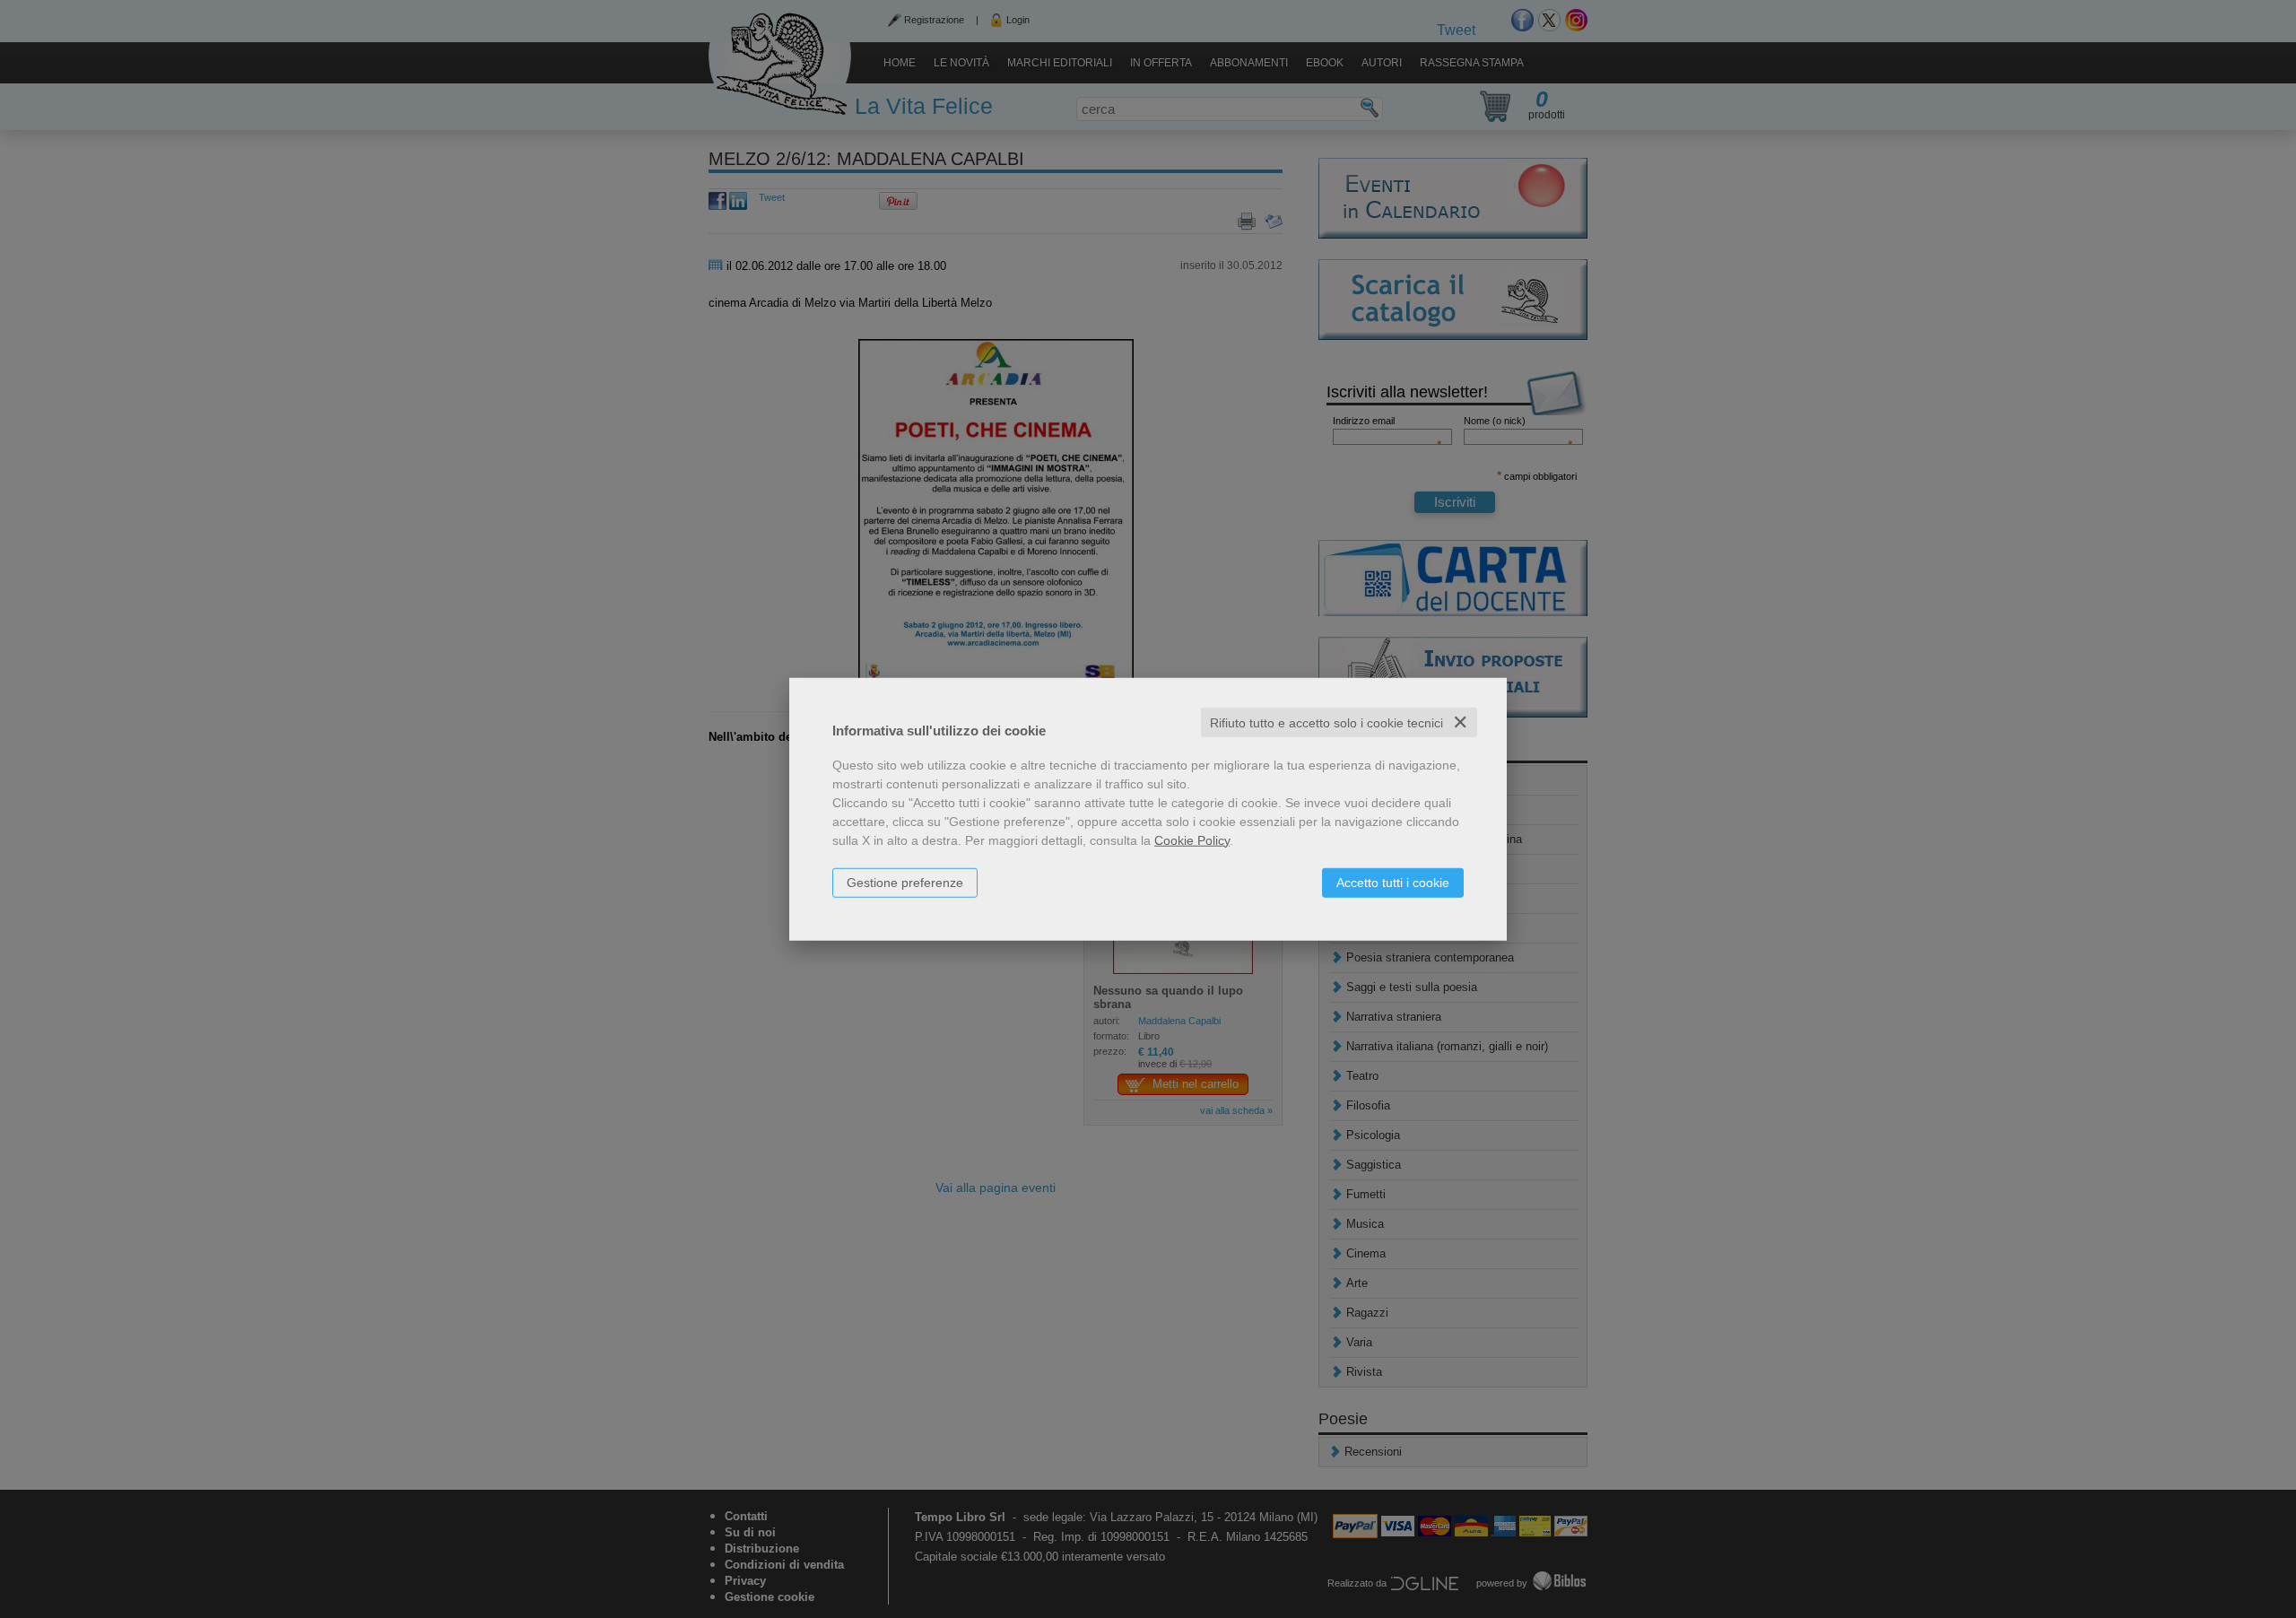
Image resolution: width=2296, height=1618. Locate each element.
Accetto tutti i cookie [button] (1393, 882)
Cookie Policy (1192, 839)
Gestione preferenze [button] (905, 882)
